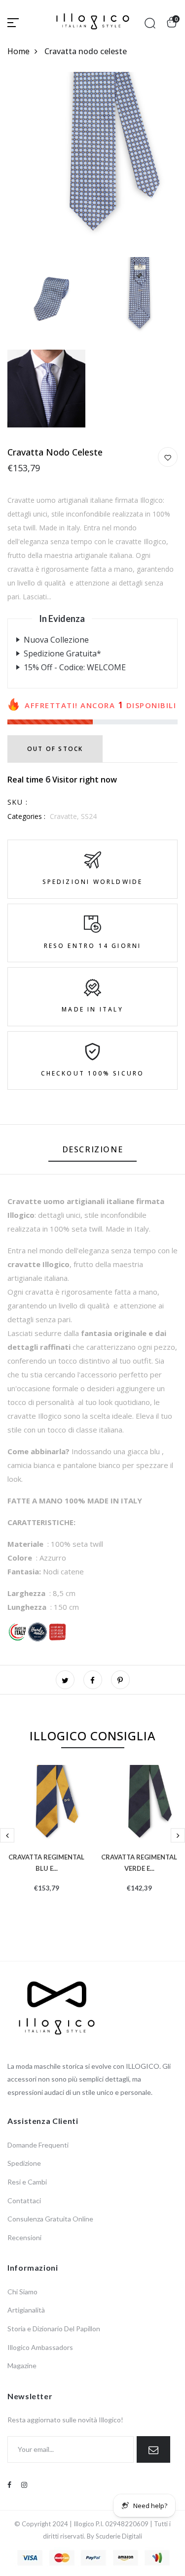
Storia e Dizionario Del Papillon (54, 2329)
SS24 (89, 816)
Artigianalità (26, 2310)
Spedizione (24, 2163)
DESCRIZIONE (93, 1149)
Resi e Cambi (27, 2182)
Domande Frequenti (38, 2145)
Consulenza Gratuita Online (50, 2219)
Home (18, 51)
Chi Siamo (22, 2292)
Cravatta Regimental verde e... (139, 1862)
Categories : (26, 816)
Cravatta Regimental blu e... (46, 1862)
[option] (46, 1844)
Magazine (22, 2365)
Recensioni (24, 2237)
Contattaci (24, 2201)
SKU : (18, 802)
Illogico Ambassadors (40, 2347)
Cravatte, (65, 816)
